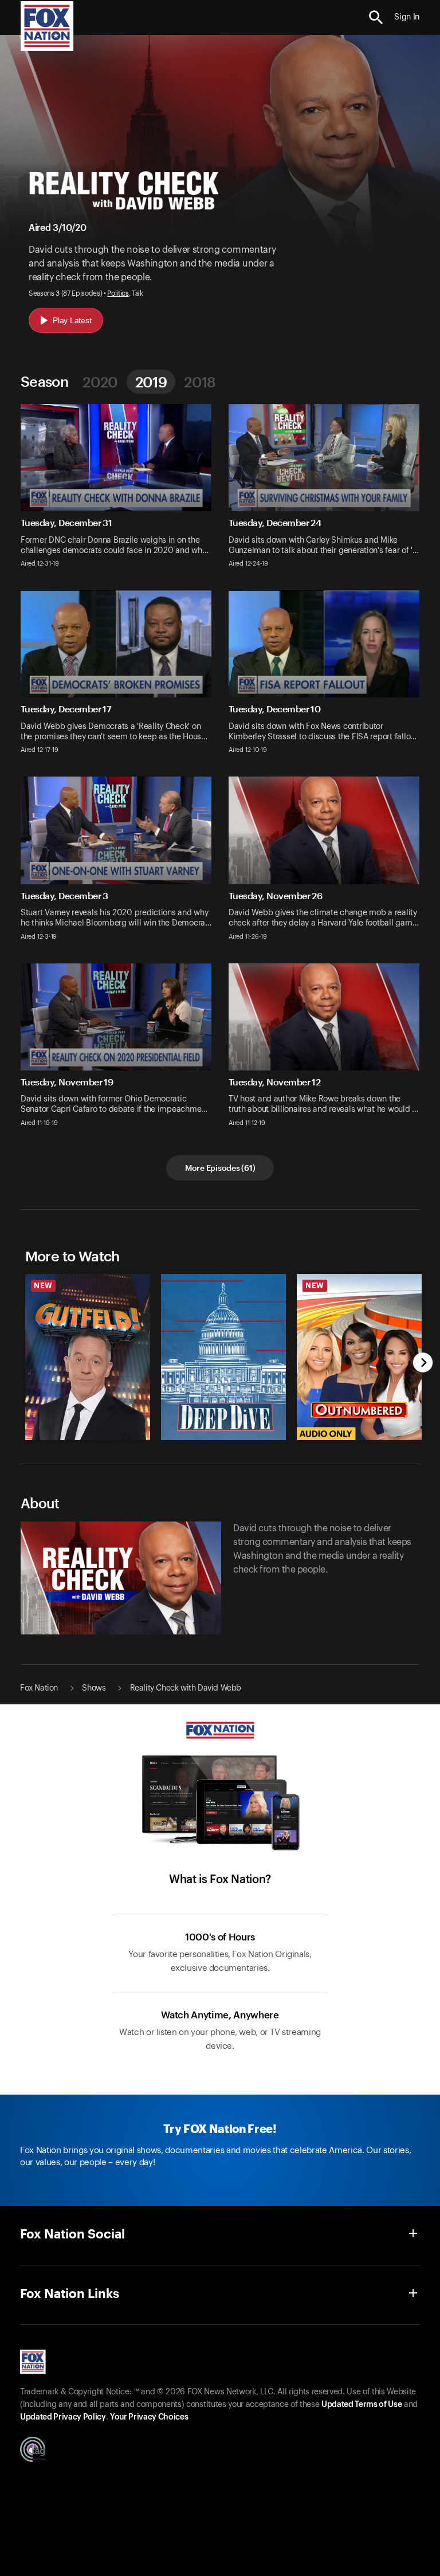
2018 (200, 382)
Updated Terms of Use (362, 2405)
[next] (423, 1364)
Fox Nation (39, 1688)
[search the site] (376, 17)
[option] (85, 1351)
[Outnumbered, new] (359, 1437)
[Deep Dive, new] (223, 1437)
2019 (151, 382)
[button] (376, 17)
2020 (100, 382)
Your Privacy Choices (149, 2417)
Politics (118, 293)
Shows (94, 1688)
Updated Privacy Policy (63, 2417)
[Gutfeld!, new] (88, 1437)
